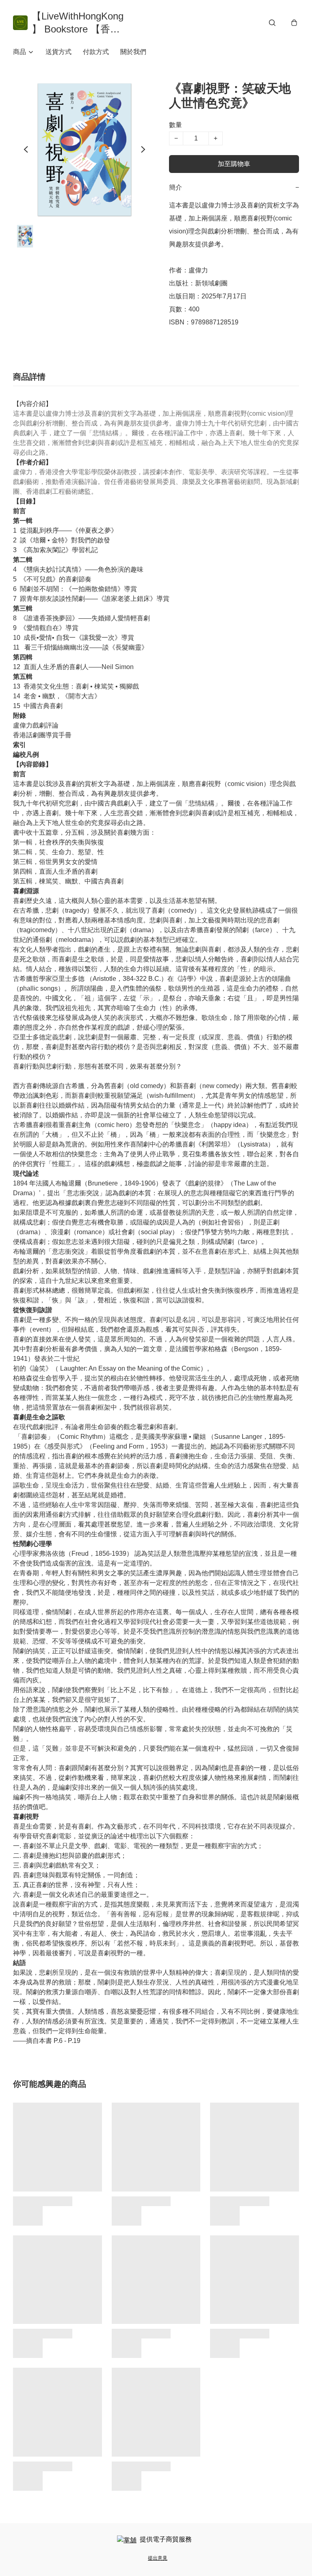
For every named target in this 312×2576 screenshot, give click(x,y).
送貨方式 (58, 52)
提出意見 (158, 2558)
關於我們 (133, 52)
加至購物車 (234, 164)
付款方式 (96, 52)
